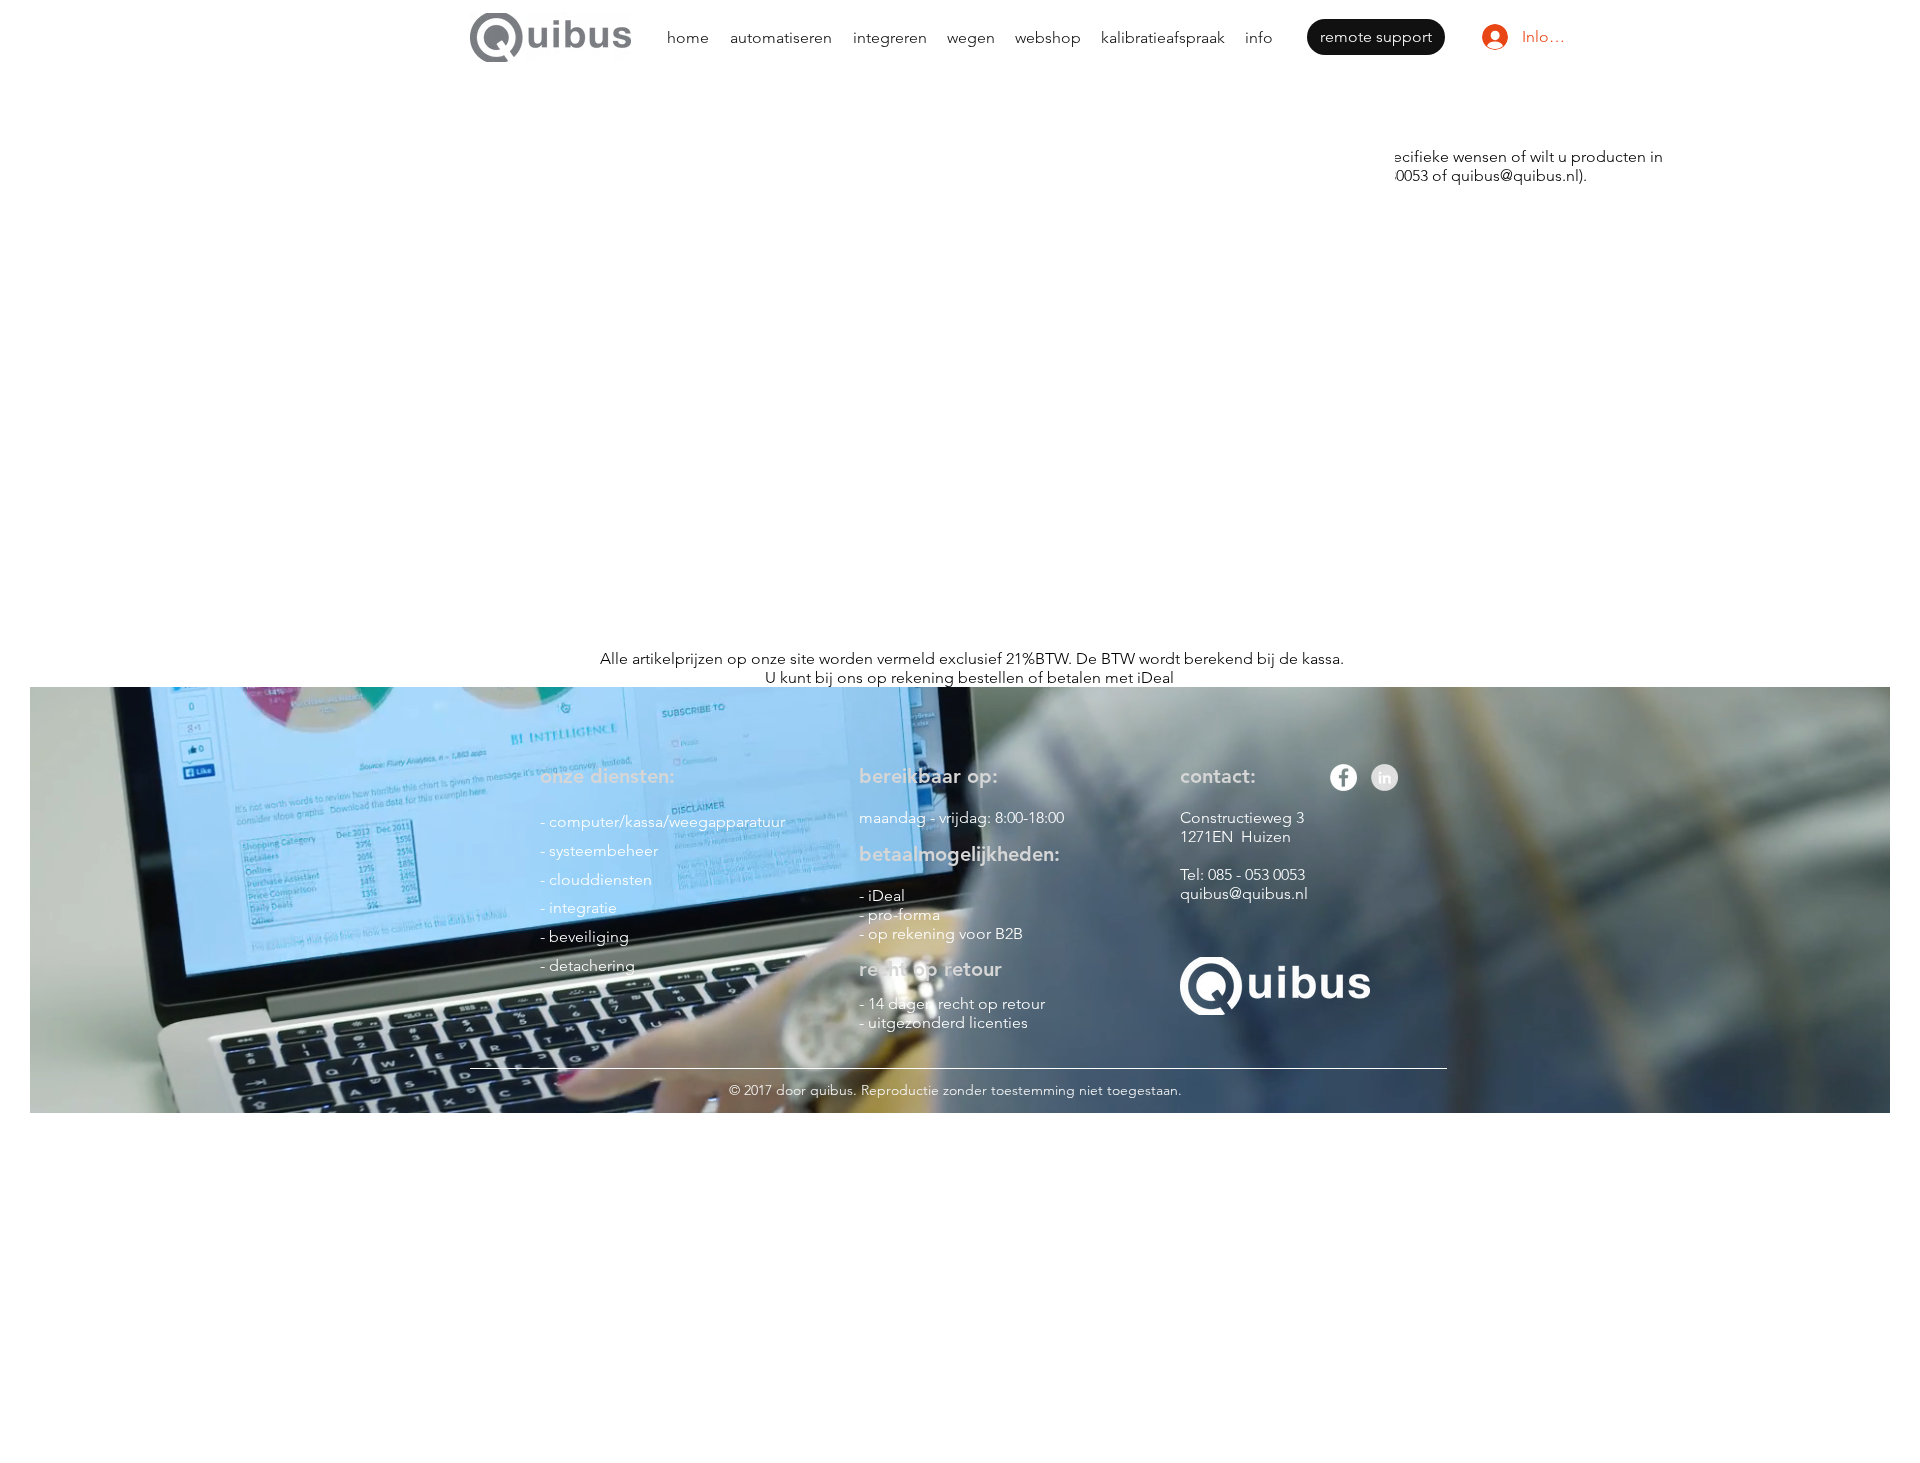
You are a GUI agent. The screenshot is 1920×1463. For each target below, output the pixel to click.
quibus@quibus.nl (1515, 175)
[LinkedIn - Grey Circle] (1384, 777)
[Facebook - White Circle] (1343, 777)
